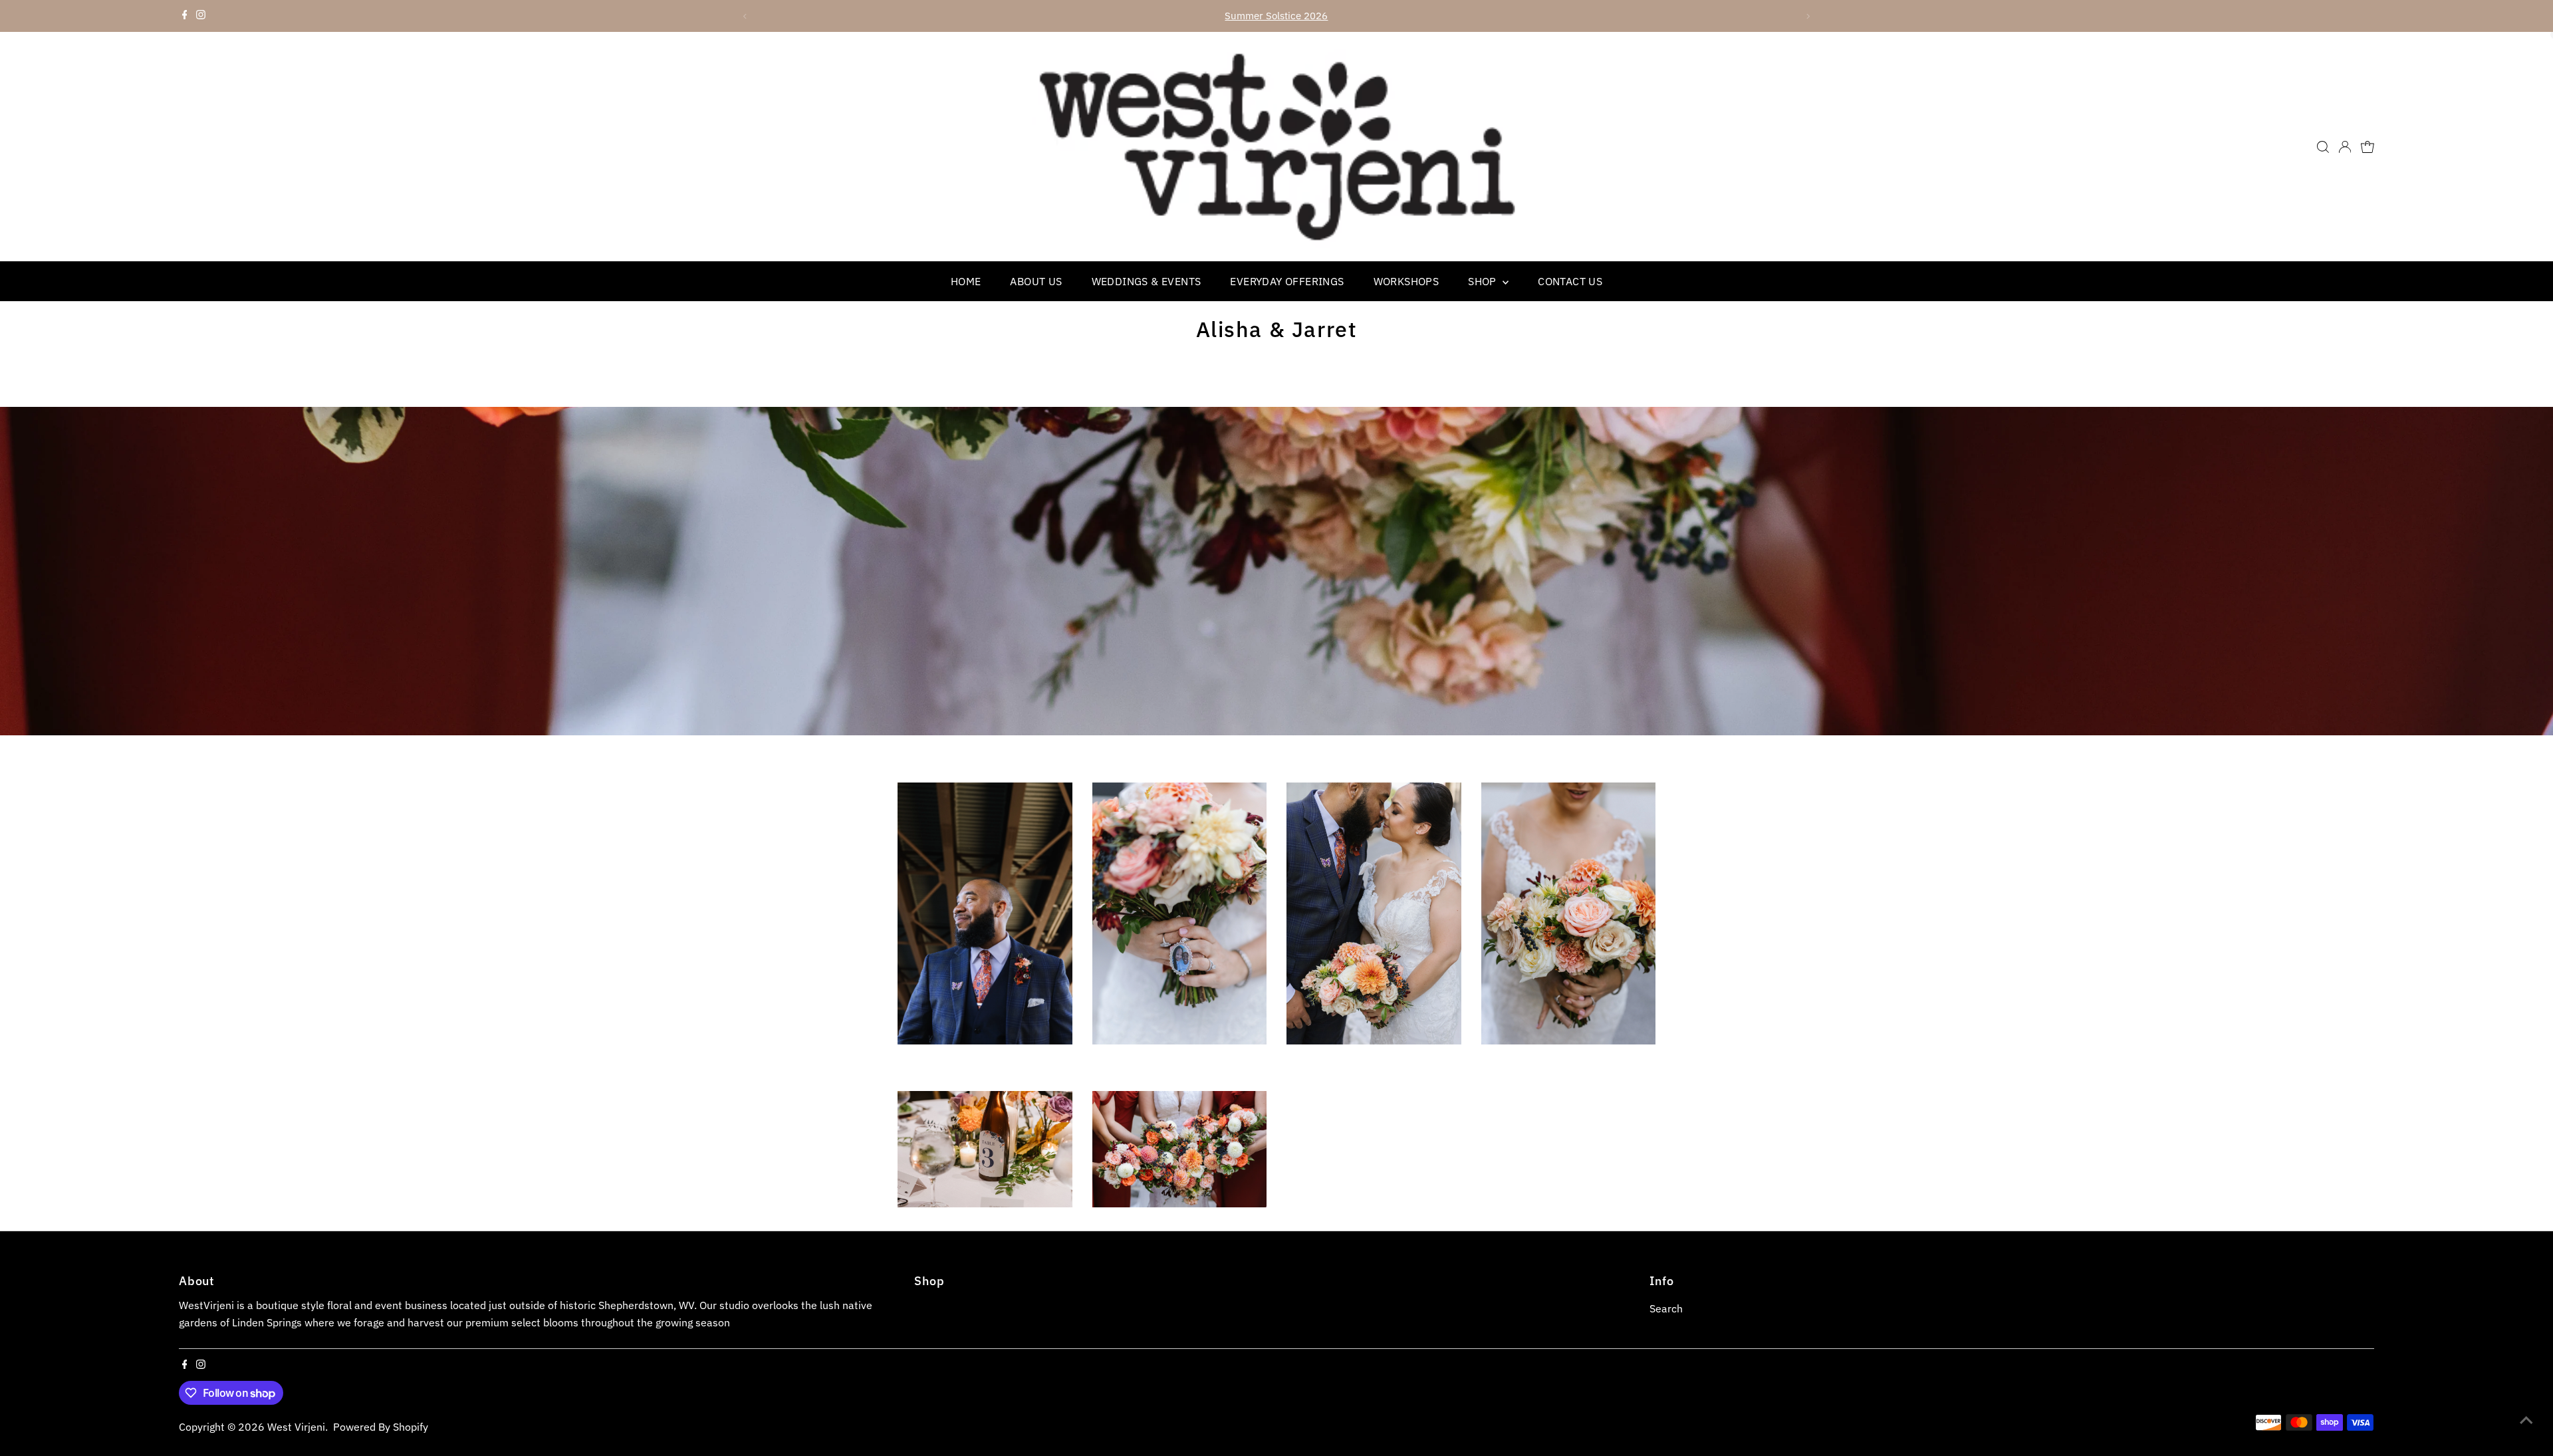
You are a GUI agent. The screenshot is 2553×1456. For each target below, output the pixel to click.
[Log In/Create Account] (2345, 147)
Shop (1484, 281)
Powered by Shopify (381, 1427)
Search (1666, 1308)
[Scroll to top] (2526, 1419)
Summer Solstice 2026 (1276, 16)
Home (966, 281)
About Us (1036, 281)
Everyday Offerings (1287, 281)
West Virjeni (296, 1427)
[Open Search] (2323, 147)
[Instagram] (201, 16)
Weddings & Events (1147, 281)
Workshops (1406, 281)
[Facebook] (185, 16)
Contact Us (1570, 281)
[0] (2368, 147)
